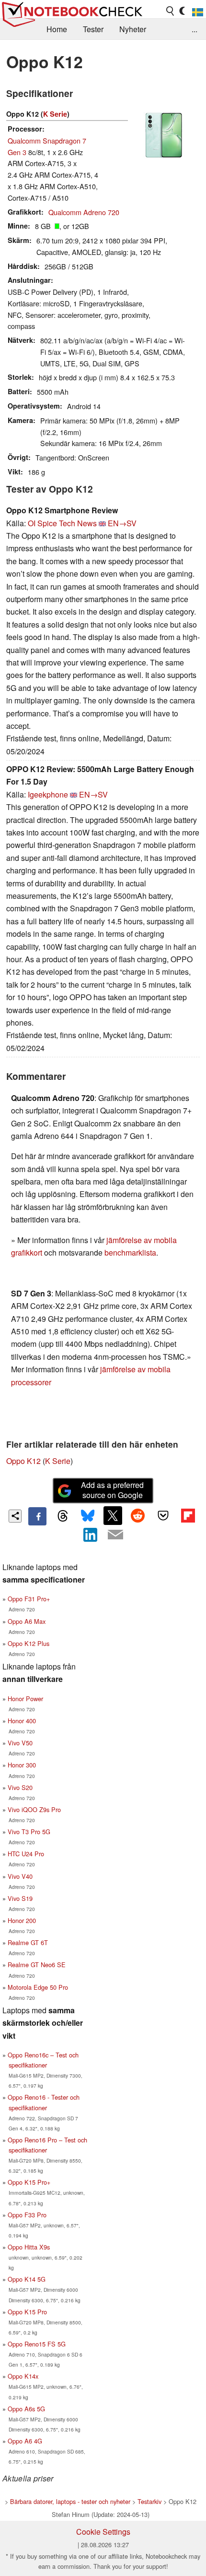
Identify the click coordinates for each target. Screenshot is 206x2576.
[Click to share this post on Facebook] (37, 1516)
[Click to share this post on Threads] (62, 1516)
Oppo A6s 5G (26, 2409)
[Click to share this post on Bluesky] (88, 1516)
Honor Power (25, 1699)
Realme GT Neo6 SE (37, 1965)
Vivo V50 (20, 1743)
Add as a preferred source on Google (112, 1490)
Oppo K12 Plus (29, 1643)
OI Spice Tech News (62, 523)
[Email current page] (115, 1535)
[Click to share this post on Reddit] (138, 1515)
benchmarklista (130, 1252)
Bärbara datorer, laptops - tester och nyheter (70, 2501)
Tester (93, 29)
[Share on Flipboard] (188, 1515)
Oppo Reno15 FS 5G (37, 2344)
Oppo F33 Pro (27, 2215)
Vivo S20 (20, 1787)
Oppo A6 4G (25, 2441)
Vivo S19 (20, 1898)
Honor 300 (22, 1765)
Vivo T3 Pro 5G (29, 1832)
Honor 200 (22, 1920)
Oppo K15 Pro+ (29, 2182)
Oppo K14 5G (27, 2279)
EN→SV (122, 523)
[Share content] (15, 1516)
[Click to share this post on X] (113, 1515)
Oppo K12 (23, 1461)
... (195, 29)
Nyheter (133, 29)
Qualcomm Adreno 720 (84, 212)
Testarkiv (149, 2501)
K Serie (55, 114)
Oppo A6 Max (27, 1621)
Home (57, 29)
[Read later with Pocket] (163, 1515)
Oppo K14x (23, 2376)
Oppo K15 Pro (27, 2312)
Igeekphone (48, 794)
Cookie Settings (103, 2532)
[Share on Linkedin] (91, 1535)
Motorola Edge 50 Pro (38, 1987)
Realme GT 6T (28, 1942)
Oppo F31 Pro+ (29, 1599)
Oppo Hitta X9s (29, 2247)
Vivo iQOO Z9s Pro (34, 1809)
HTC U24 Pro (26, 1854)
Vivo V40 (20, 1876)
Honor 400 (22, 1721)
